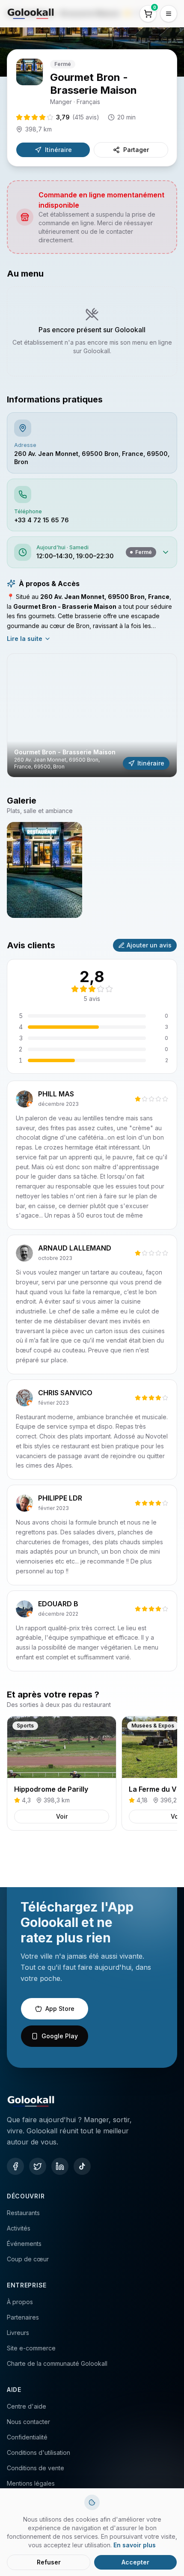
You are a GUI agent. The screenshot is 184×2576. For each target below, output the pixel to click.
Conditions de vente (36, 2468)
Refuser (49, 2562)
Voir (62, 1816)
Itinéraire (58, 150)
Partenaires (23, 2317)
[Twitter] (38, 2166)
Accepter (135, 2562)
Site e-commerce (31, 2348)
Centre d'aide (27, 2406)
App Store (60, 2009)
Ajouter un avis (149, 945)
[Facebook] (15, 2166)
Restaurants (23, 2213)
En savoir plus (135, 2545)
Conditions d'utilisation (39, 2452)
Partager (136, 150)
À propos (20, 2302)
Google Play (60, 2036)
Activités (19, 2228)
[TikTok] (82, 2166)
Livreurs (18, 2333)
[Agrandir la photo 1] (45, 870)
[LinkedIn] (60, 2166)
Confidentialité (27, 2437)
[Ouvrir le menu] (169, 14)
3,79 (78, 117)
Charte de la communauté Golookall (57, 2363)
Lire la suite (25, 639)
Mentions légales (31, 2483)
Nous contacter (28, 2422)
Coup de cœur (28, 2259)
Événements (24, 2244)
